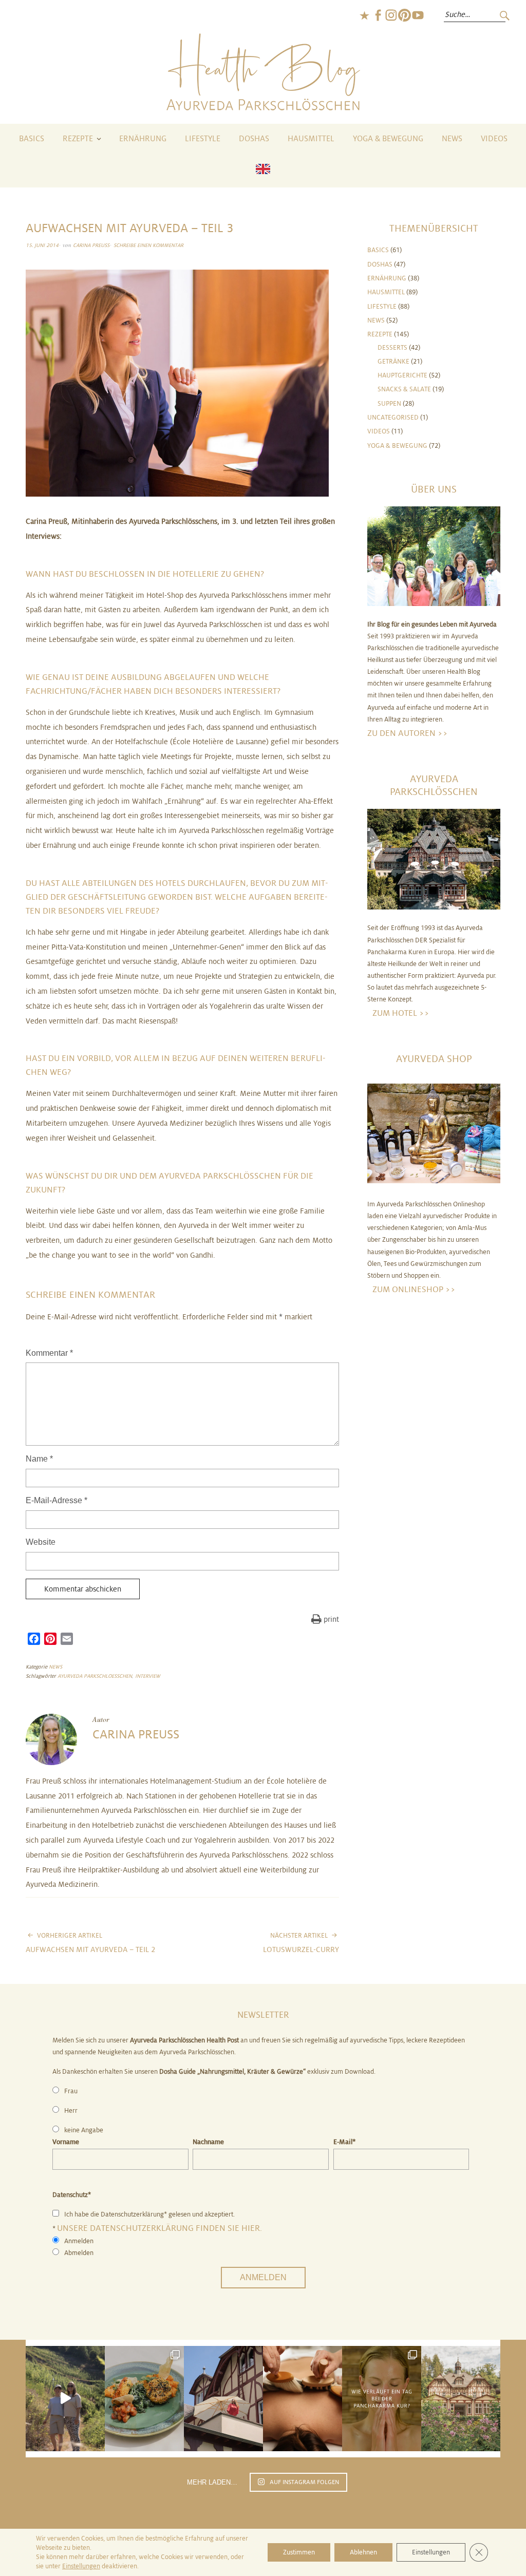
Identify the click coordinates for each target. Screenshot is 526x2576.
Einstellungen (81, 2566)
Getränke (393, 362)
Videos (494, 139)
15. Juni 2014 (42, 245)
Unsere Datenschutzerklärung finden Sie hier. (159, 2228)
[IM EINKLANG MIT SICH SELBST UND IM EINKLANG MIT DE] (65, 2399)
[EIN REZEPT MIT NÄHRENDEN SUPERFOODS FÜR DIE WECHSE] (144, 2399)
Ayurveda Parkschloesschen (95, 1676)
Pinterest (404, 15)
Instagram (391, 15)
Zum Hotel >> (401, 1013)
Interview (148, 1676)
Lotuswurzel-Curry (301, 1943)
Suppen (389, 404)
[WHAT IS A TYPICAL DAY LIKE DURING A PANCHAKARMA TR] (382, 2399)
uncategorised (393, 418)
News (452, 139)
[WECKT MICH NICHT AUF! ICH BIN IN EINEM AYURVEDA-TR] (223, 2399)
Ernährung (143, 139)
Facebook (378, 15)
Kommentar (49, 1353)
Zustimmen (299, 2552)
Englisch (364, 15)
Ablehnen (363, 2552)
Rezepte (78, 139)
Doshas (254, 139)
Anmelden (263, 2277)
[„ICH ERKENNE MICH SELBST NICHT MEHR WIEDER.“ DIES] (303, 2399)
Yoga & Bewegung (388, 139)
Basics (32, 139)
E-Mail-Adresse (57, 1500)
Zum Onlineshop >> (414, 1289)
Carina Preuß (91, 245)
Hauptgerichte (402, 375)
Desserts (392, 348)
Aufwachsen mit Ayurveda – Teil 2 (90, 1943)
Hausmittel (311, 139)
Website (41, 1542)
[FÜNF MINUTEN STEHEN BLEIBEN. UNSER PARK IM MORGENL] (461, 2399)
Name (39, 1459)
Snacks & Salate (404, 389)
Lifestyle (203, 139)
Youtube (418, 15)
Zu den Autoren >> (408, 733)
